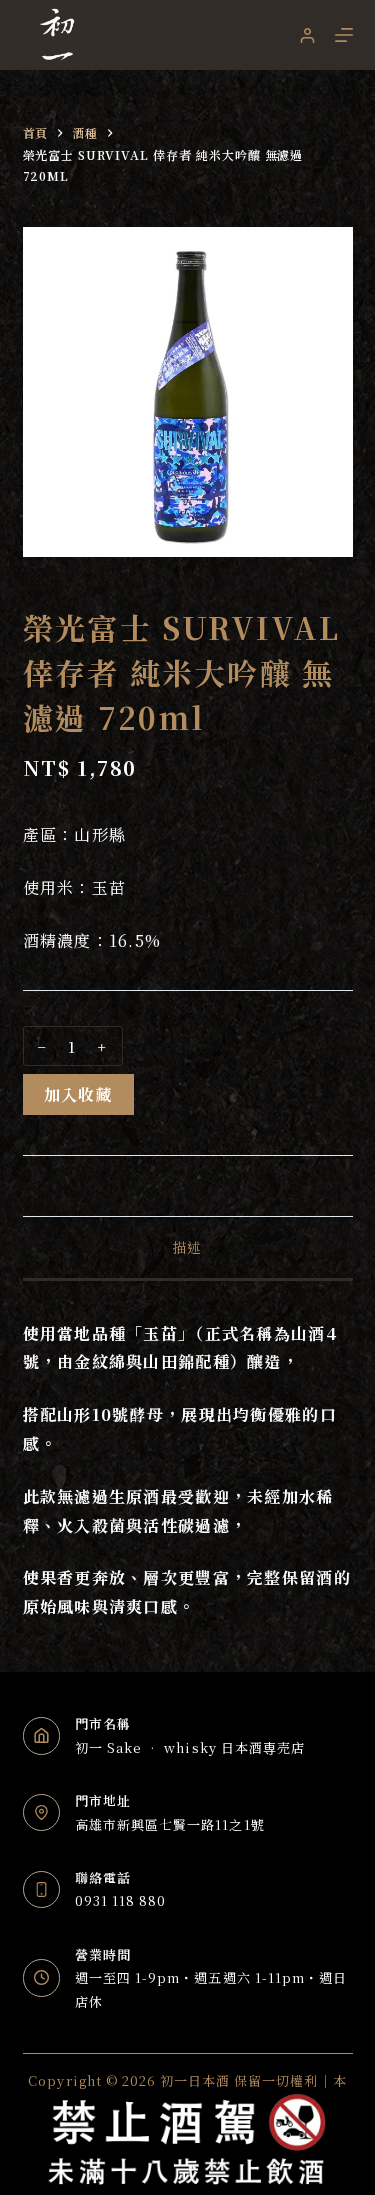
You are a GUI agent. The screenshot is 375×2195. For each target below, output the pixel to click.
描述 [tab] (187, 1247)
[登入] (307, 35)
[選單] (344, 35)
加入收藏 (78, 1094)
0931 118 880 (120, 1900)
